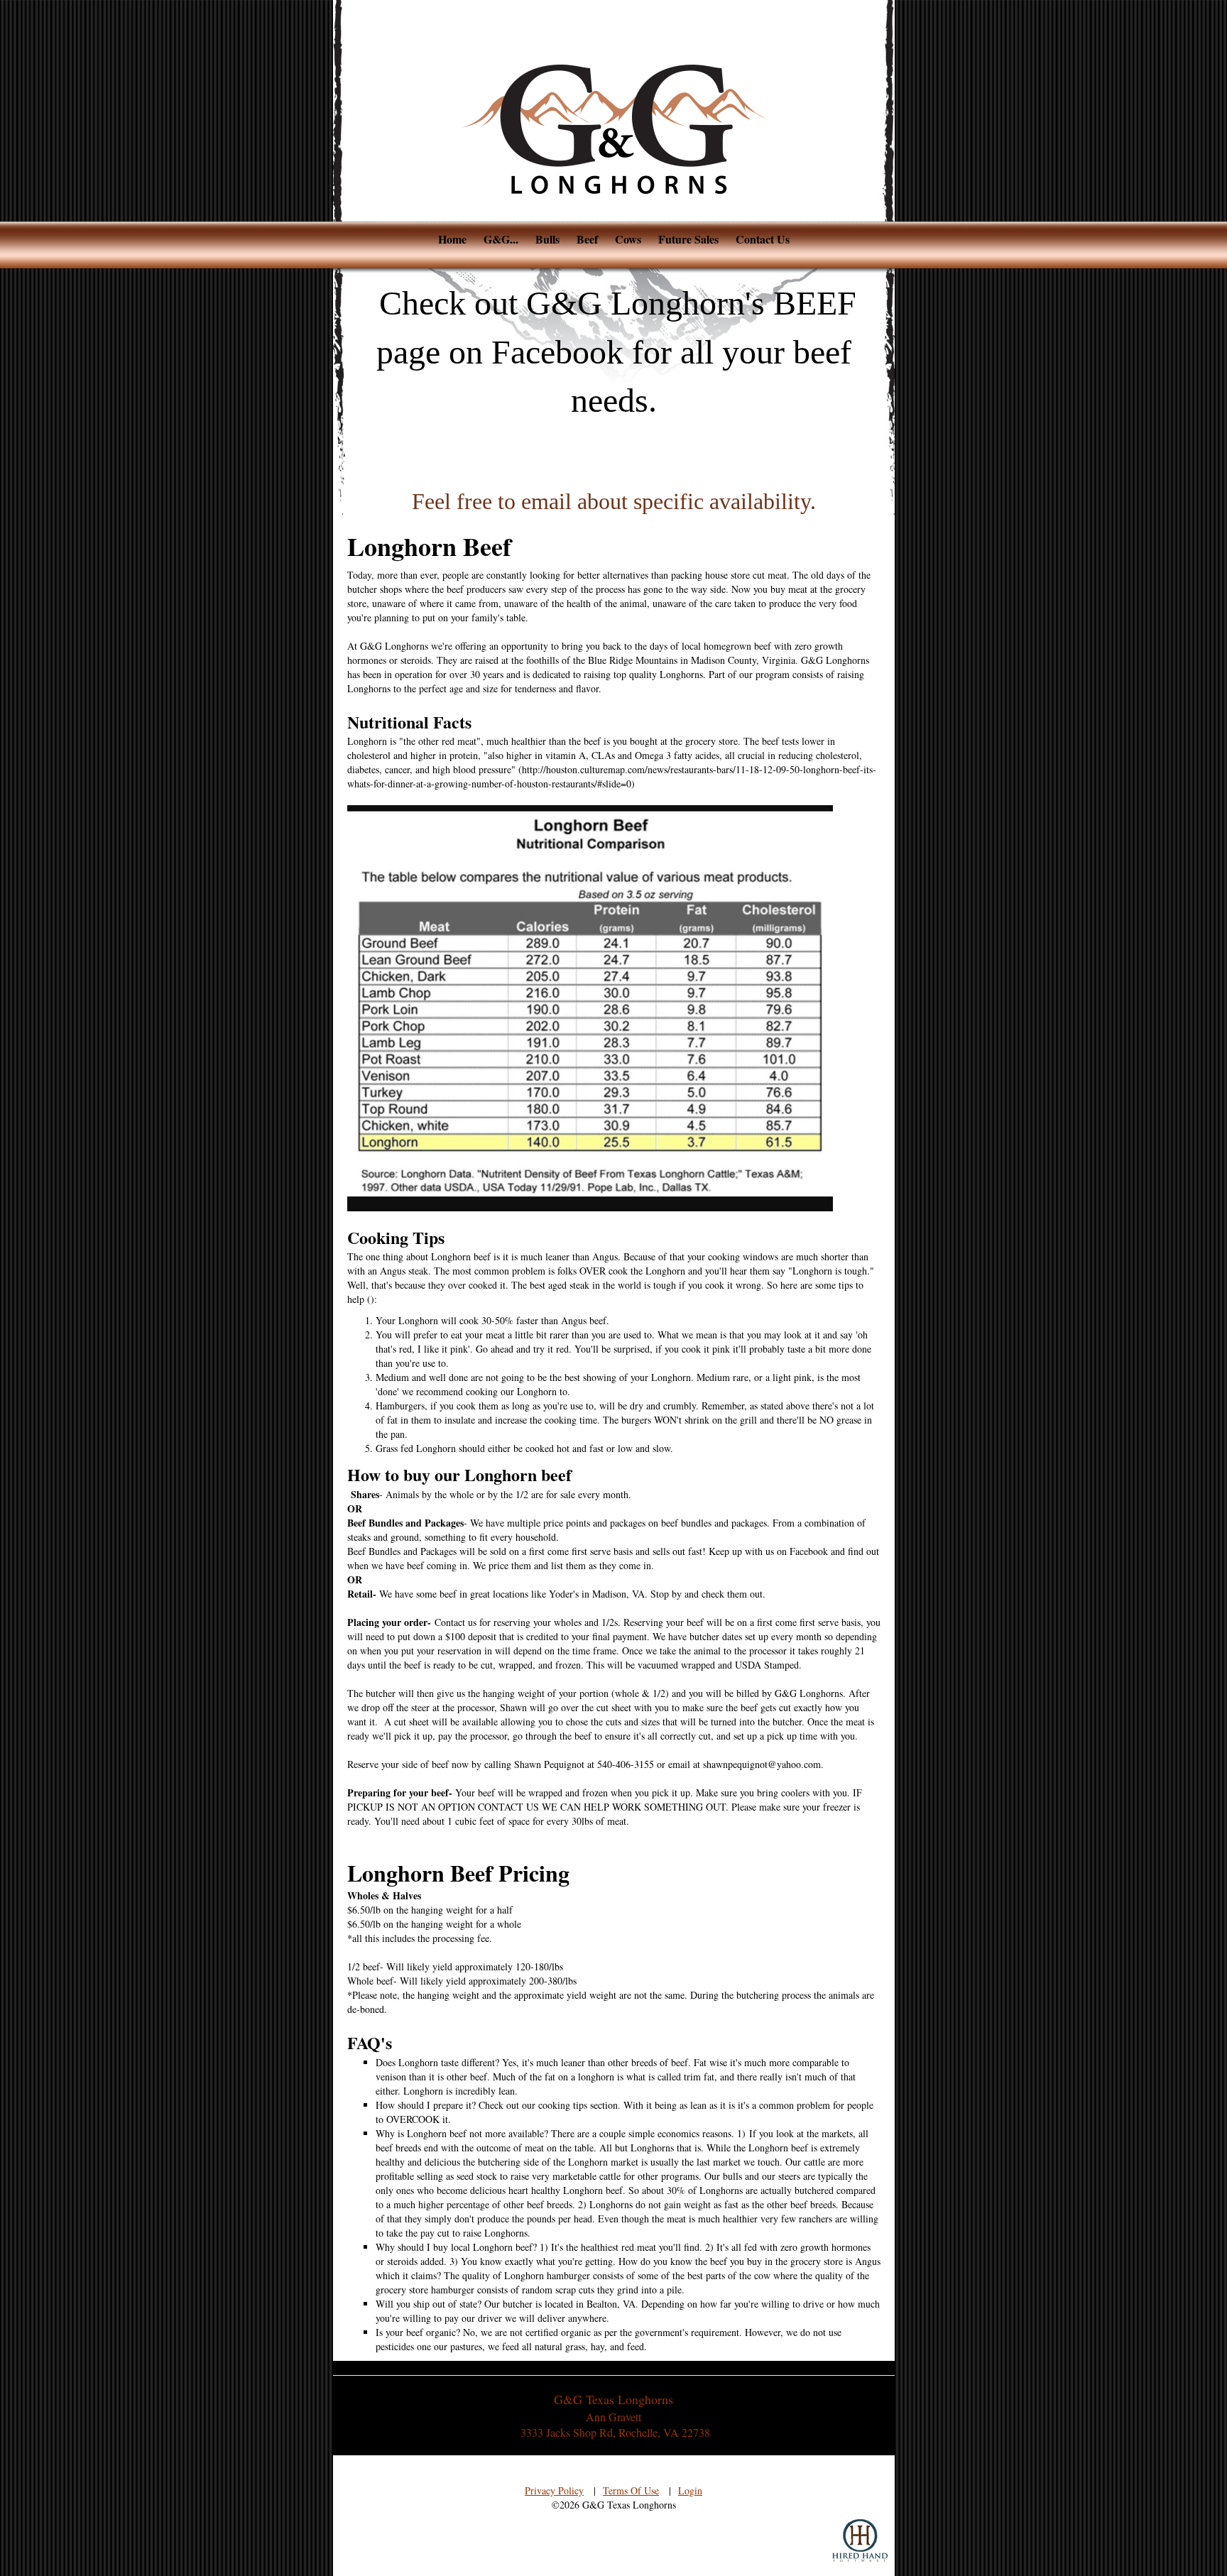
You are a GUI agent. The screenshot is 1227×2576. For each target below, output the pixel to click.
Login (690, 2490)
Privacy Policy (554, 2490)
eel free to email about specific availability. (620, 501)
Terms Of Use (631, 2490)
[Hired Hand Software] (860, 2540)
